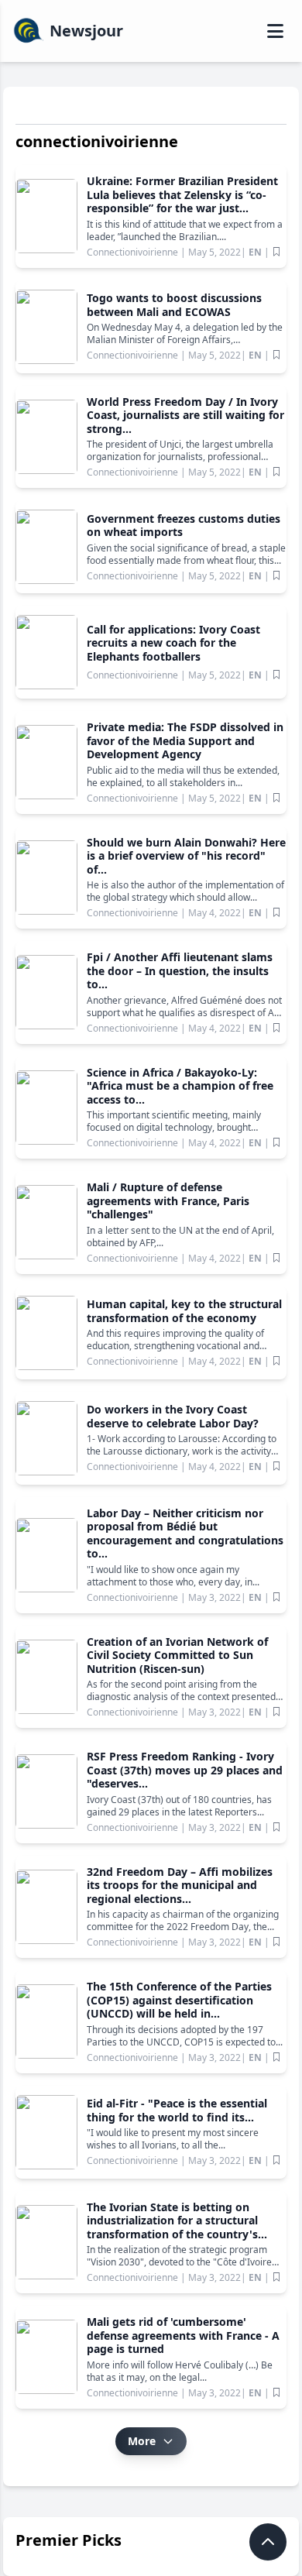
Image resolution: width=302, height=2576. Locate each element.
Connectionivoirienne (134, 252)
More (142, 2441)
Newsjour (86, 31)
